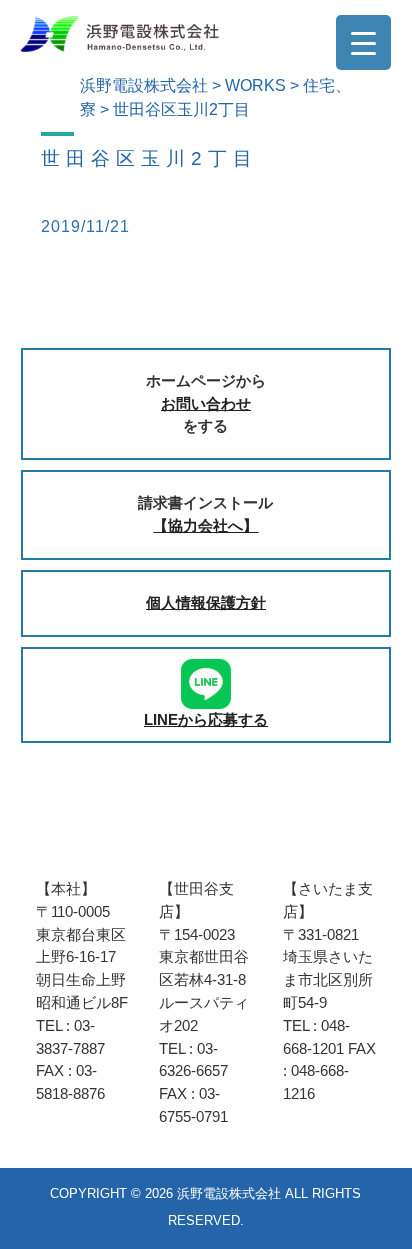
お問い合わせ (206, 403)
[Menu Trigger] (363, 42)
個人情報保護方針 (206, 602)
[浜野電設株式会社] (120, 32)
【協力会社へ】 (205, 525)
